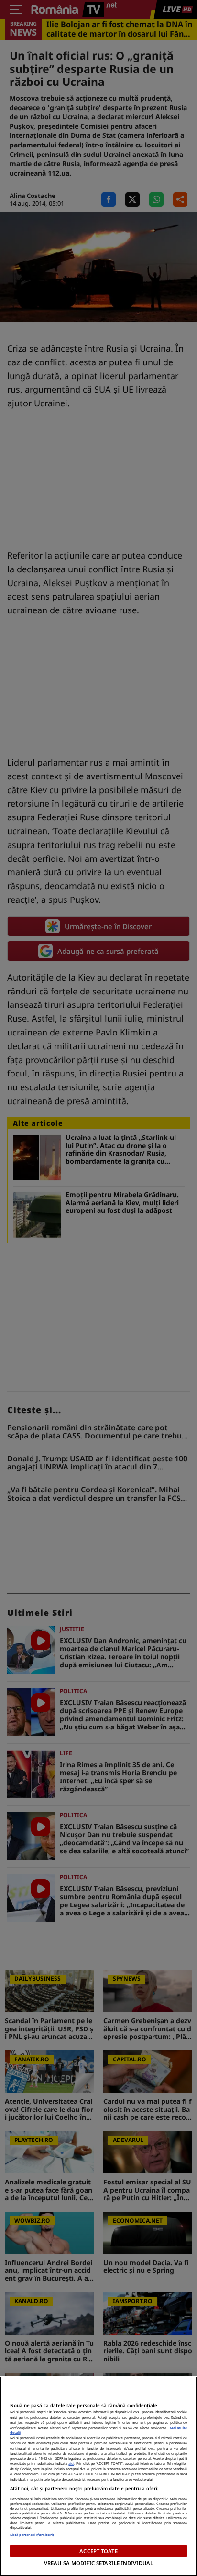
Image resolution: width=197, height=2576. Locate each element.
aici (71, 2463)
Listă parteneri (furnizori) (32, 2535)
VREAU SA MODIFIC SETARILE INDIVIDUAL (98, 2563)
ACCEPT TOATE (98, 2551)
